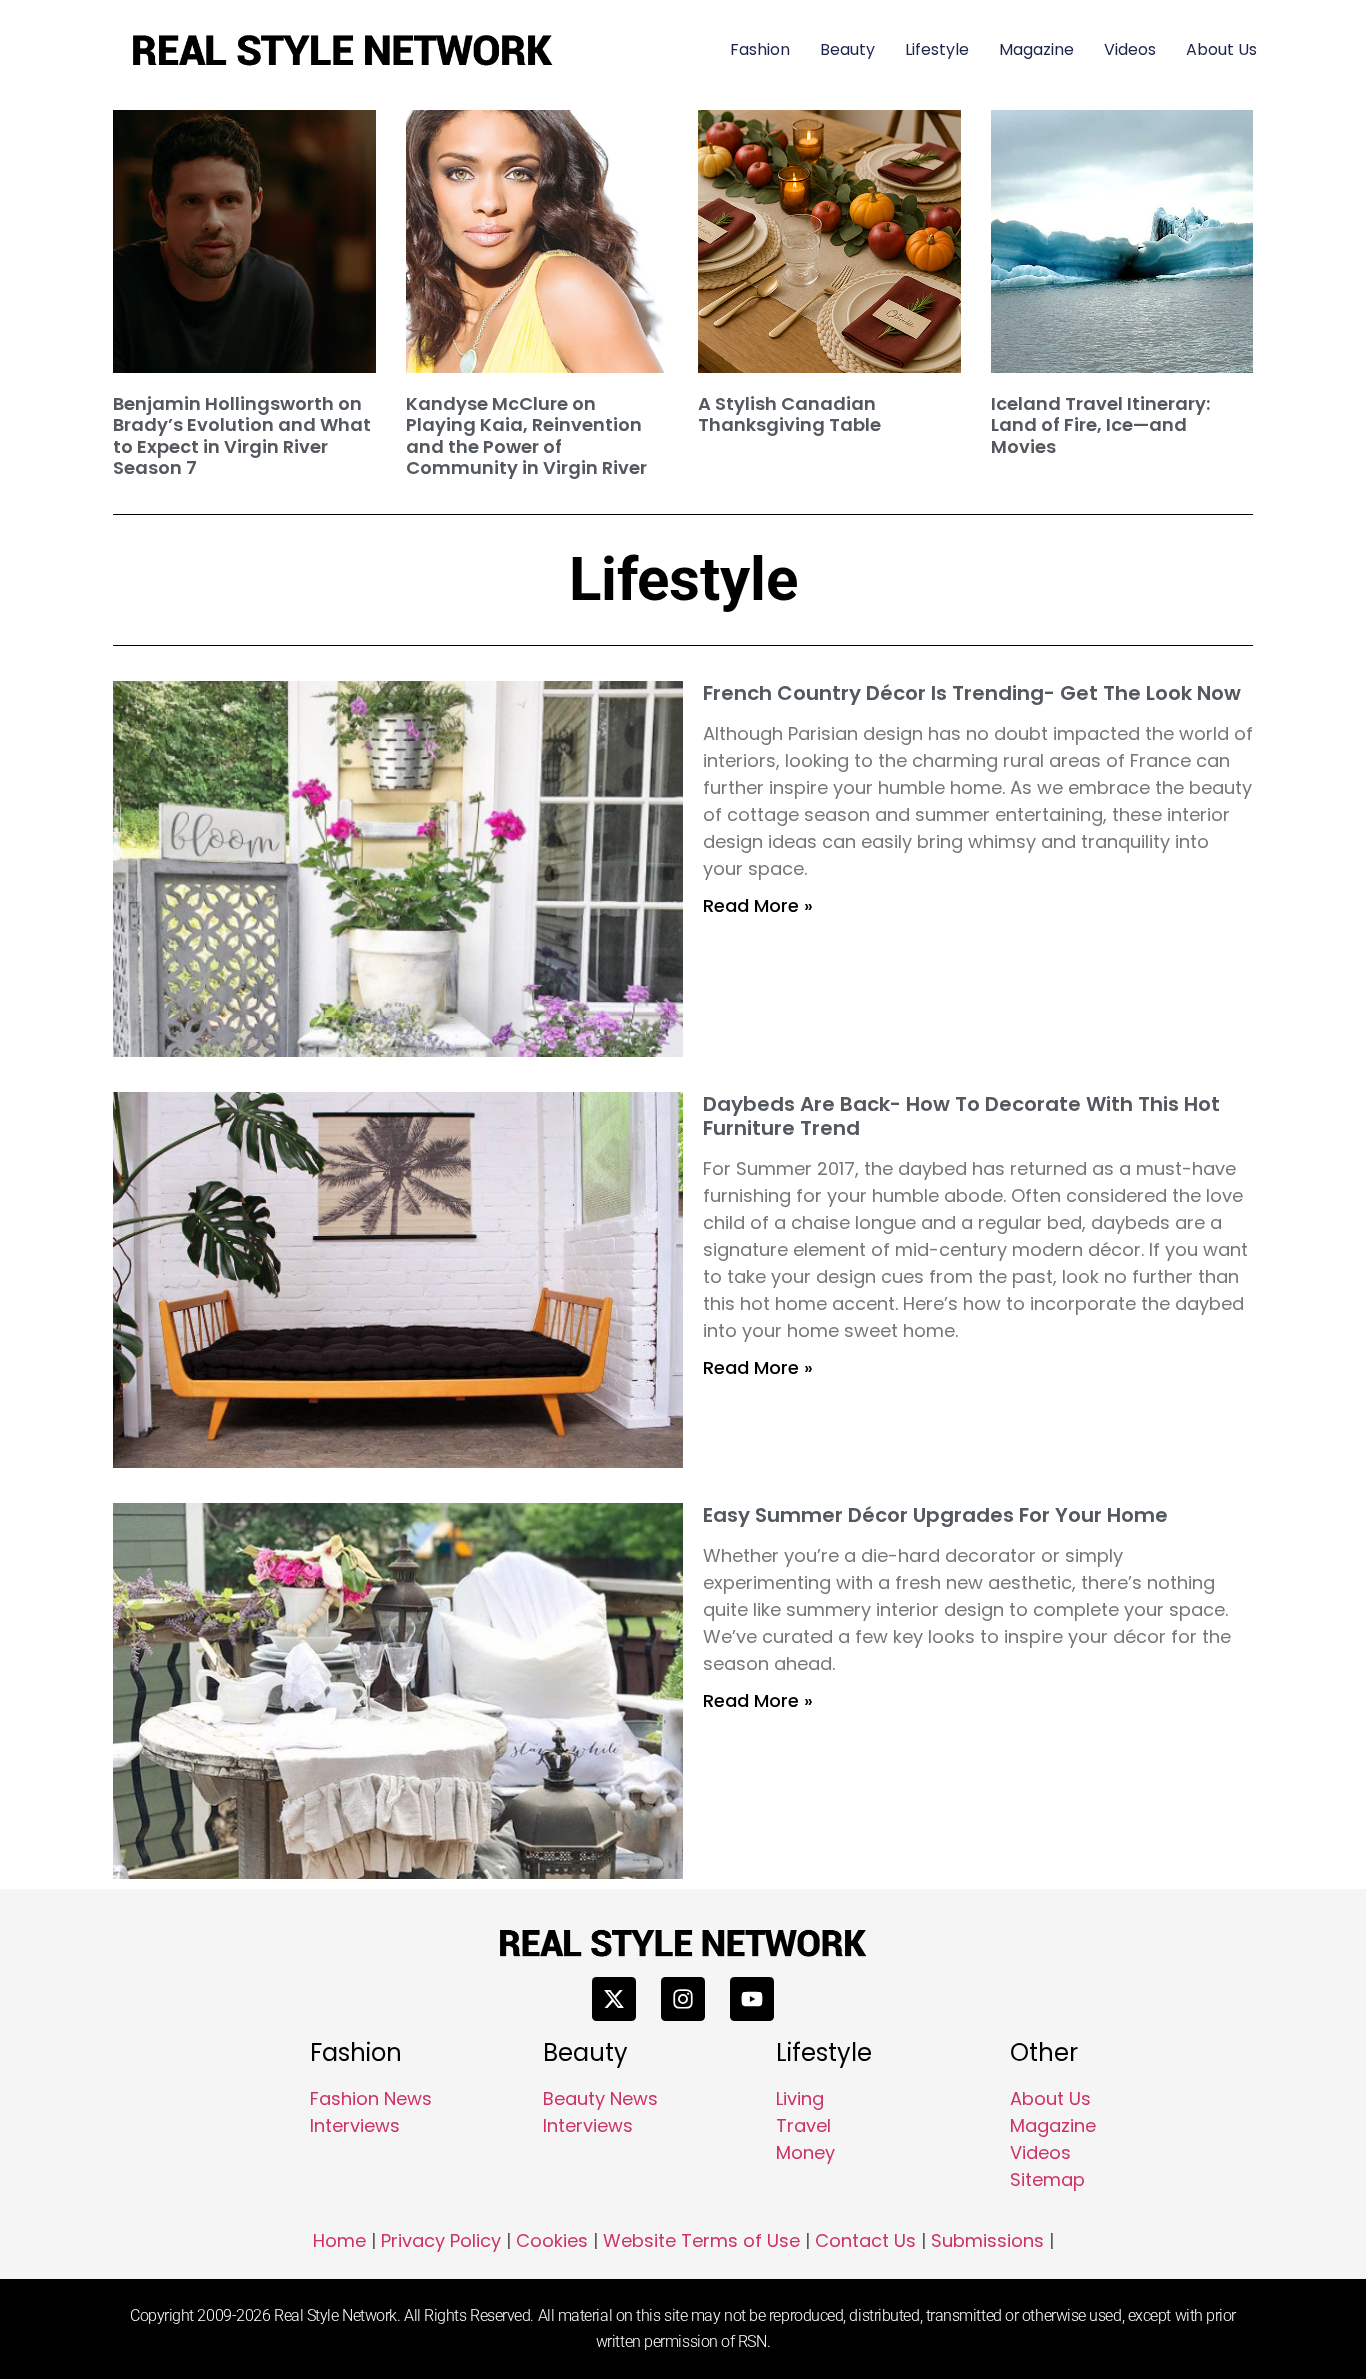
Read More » (758, 905)
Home (339, 2240)
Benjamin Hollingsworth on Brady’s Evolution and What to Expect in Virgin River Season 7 (242, 436)
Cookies (552, 2240)
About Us (1221, 49)
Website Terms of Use (701, 2240)
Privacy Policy (441, 2240)
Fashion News (371, 2098)
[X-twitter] (614, 1999)
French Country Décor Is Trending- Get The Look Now (972, 693)
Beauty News (600, 2098)
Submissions (987, 2240)
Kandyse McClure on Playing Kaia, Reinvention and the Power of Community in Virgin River (526, 436)
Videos (1130, 49)
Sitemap (1047, 2179)
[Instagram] (683, 1999)
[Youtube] (752, 1999)
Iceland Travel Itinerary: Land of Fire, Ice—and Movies (1100, 425)
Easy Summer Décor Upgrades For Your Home (935, 1515)
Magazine (1036, 49)
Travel (803, 2125)
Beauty (847, 49)
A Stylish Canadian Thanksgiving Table (789, 414)
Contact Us (865, 2240)
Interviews (355, 2125)
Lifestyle (937, 49)
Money (805, 2152)
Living (800, 2098)
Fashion (760, 49)
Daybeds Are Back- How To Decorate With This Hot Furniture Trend (961, 1116)
